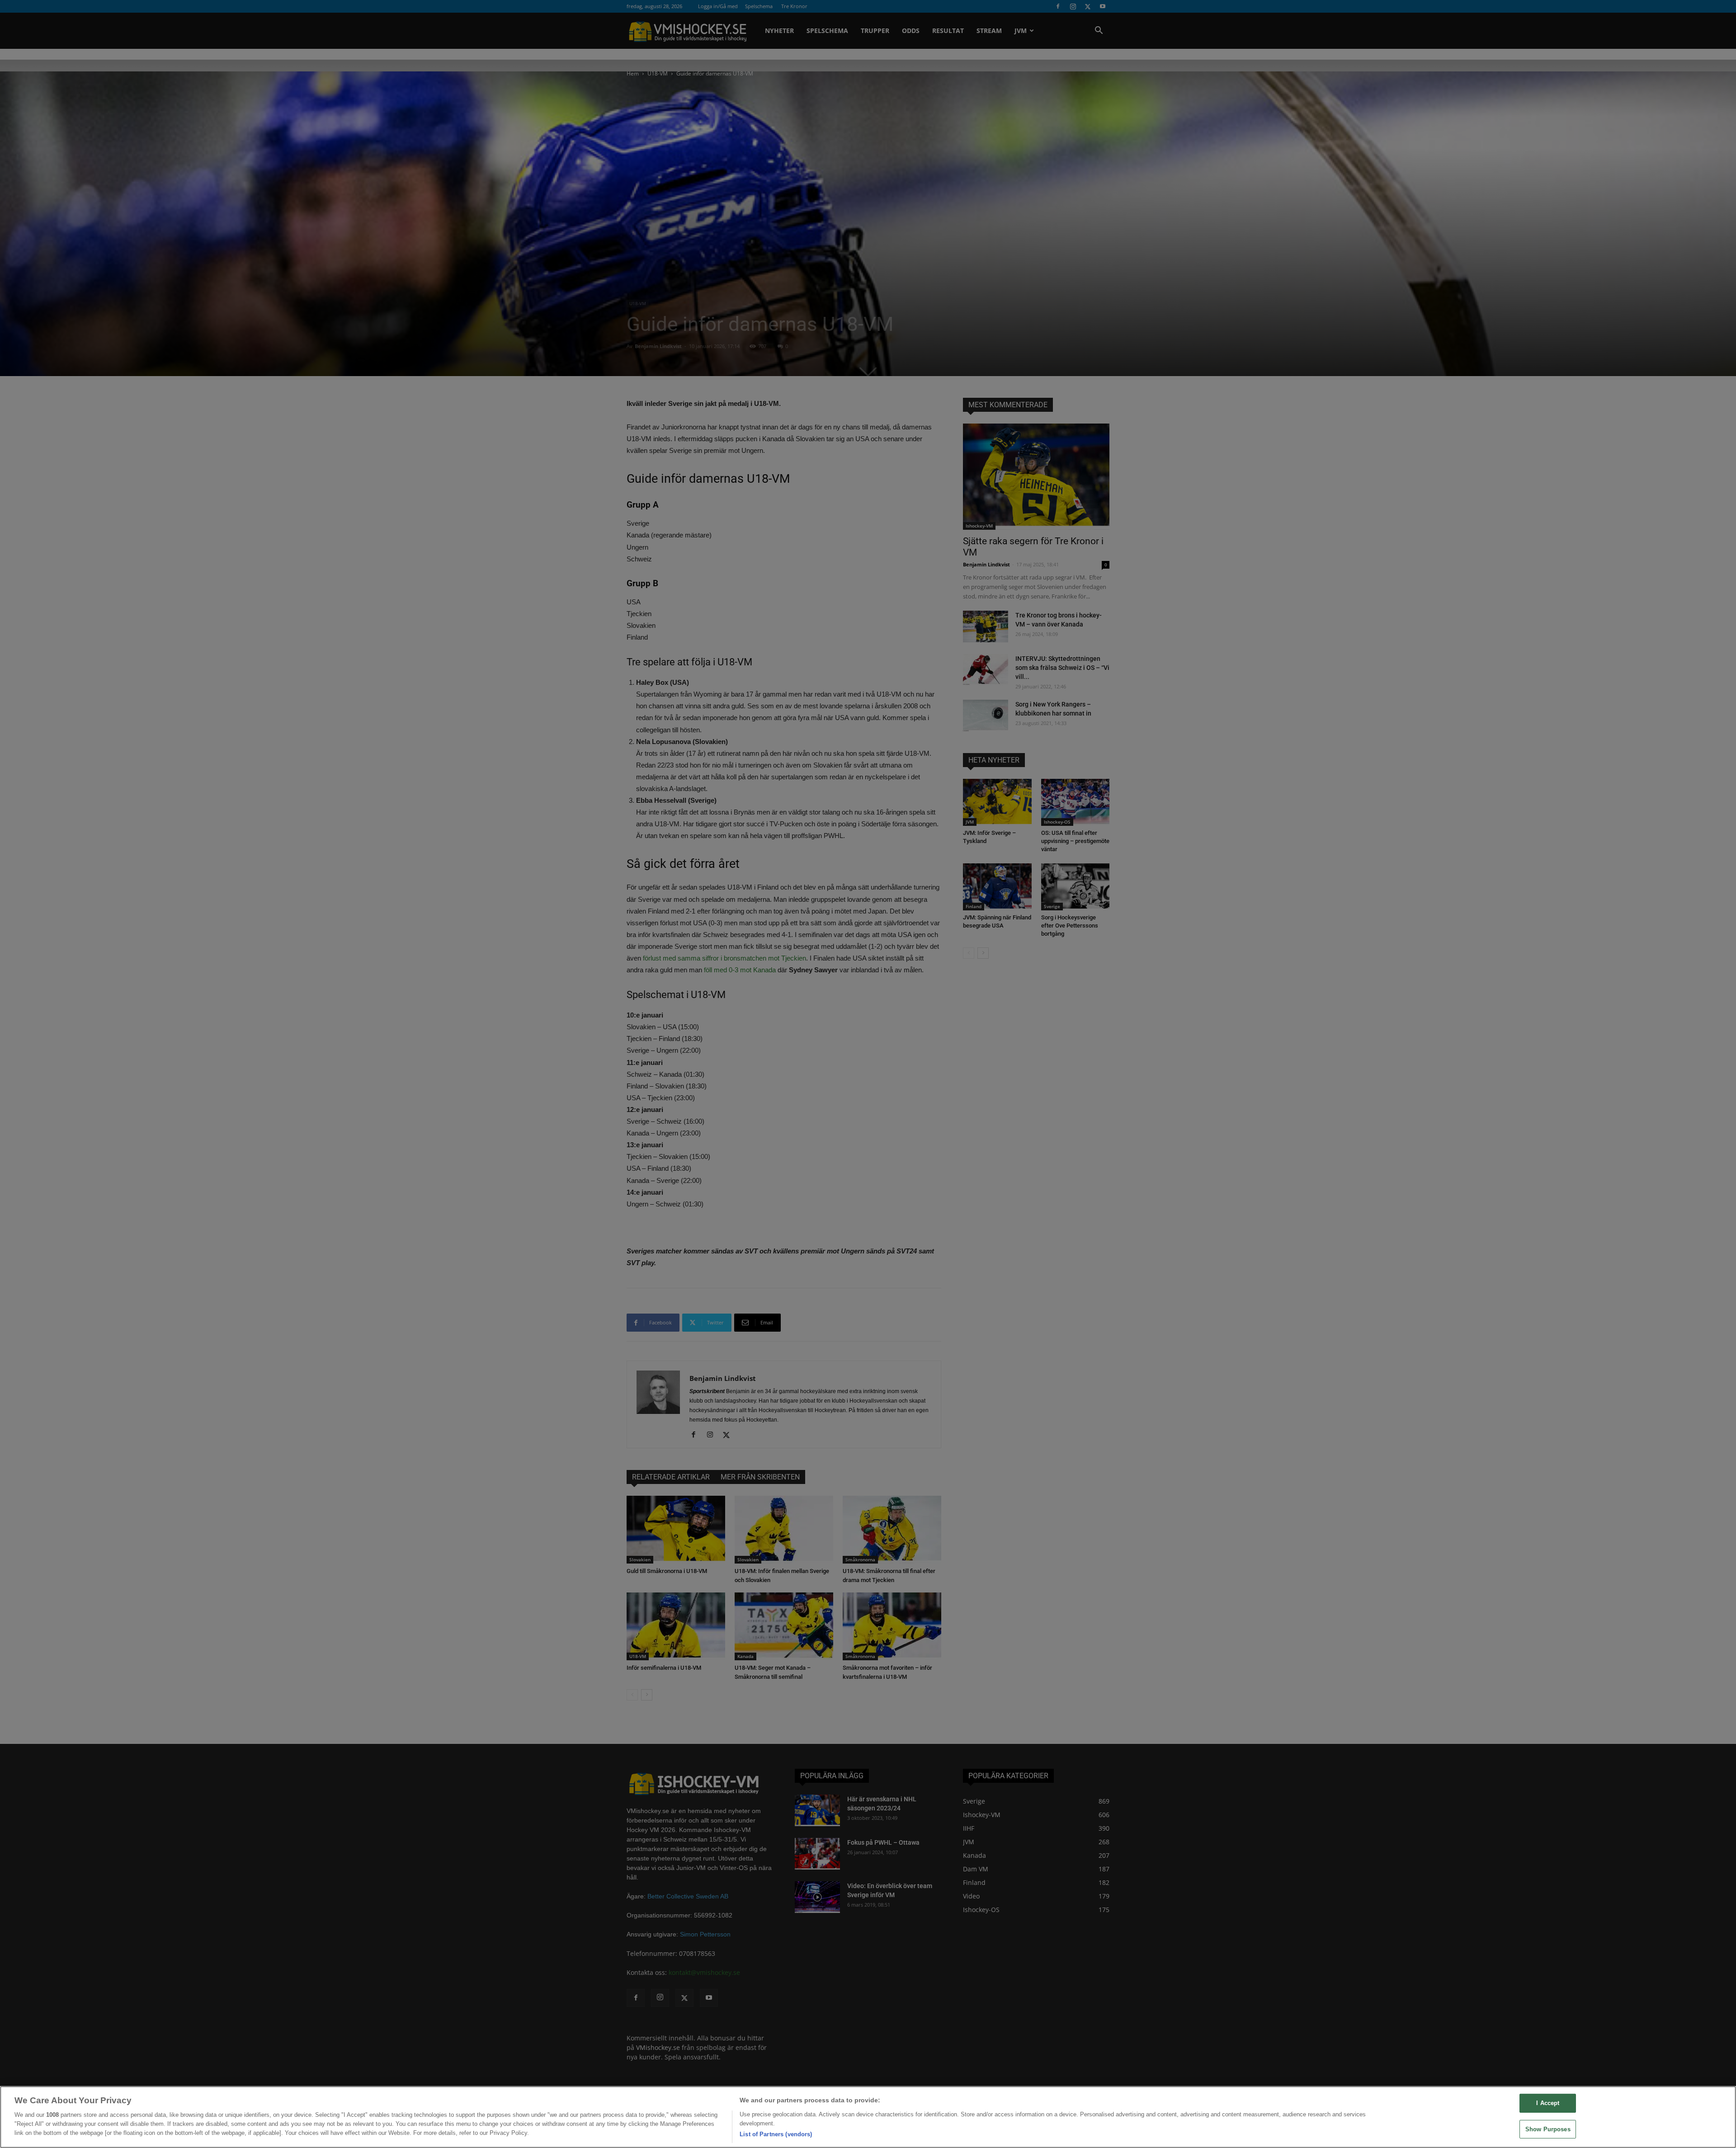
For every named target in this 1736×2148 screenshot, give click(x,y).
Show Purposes (1548, 2129)
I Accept (1548, 2103)
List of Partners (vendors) (776, 2134)
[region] (868, 2117)
